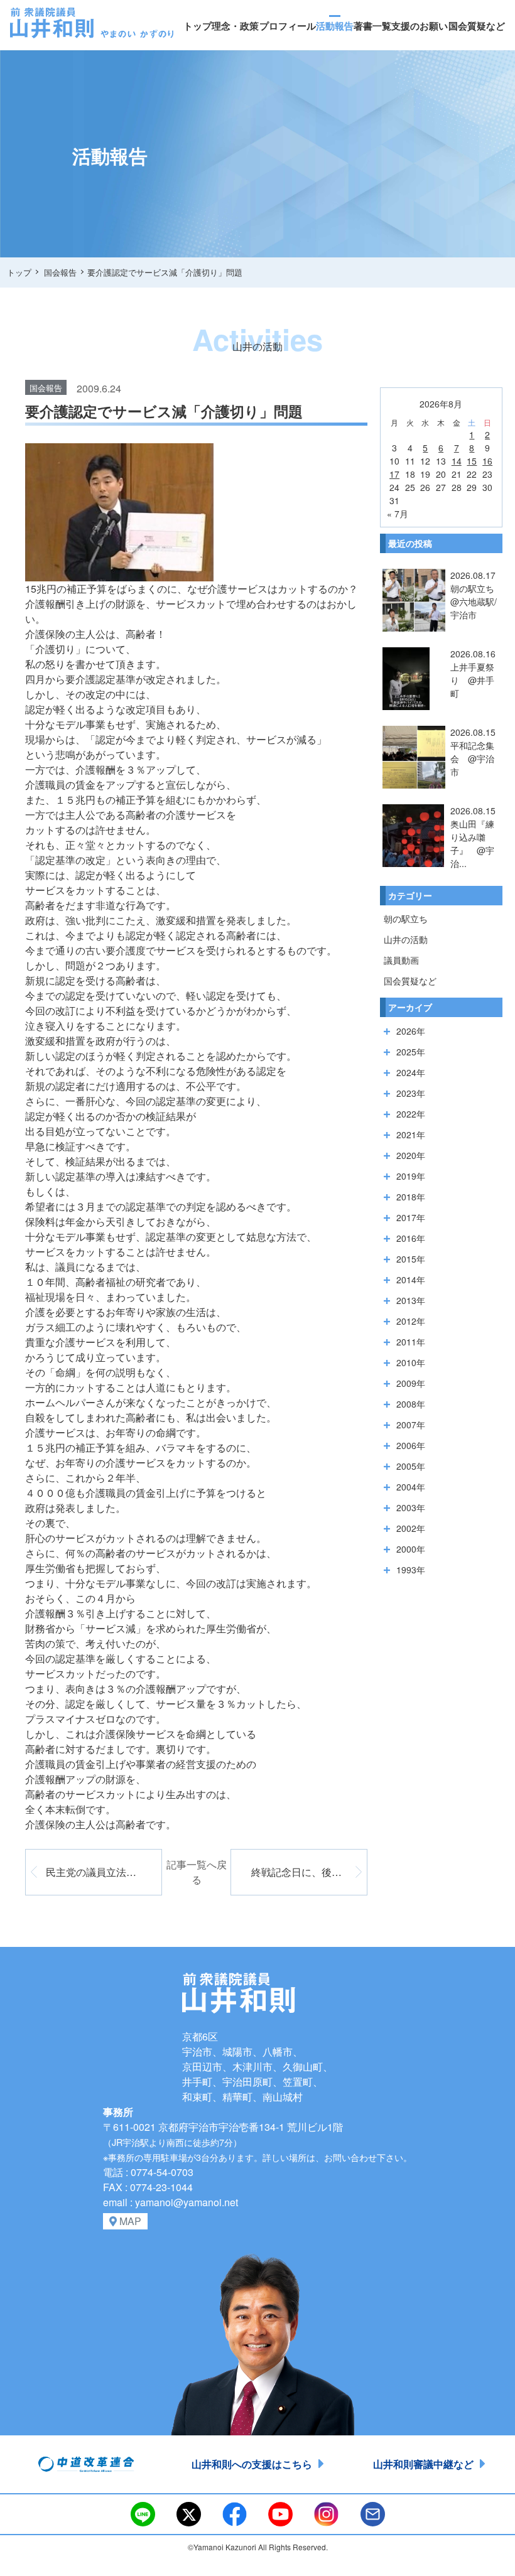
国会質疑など (477, 26)
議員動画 (401, 960)
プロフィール (288, 26)
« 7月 (398, 514)
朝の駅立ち (406, 919)
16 (487, 461)
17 (394, 474)
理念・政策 (235, 26)
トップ (198, 26)
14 (457, 461)
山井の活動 (406, 939)
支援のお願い (420, 26)
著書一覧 (372, 26)
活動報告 (335, 26)
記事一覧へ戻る (197, 1872)
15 (472, 461)
